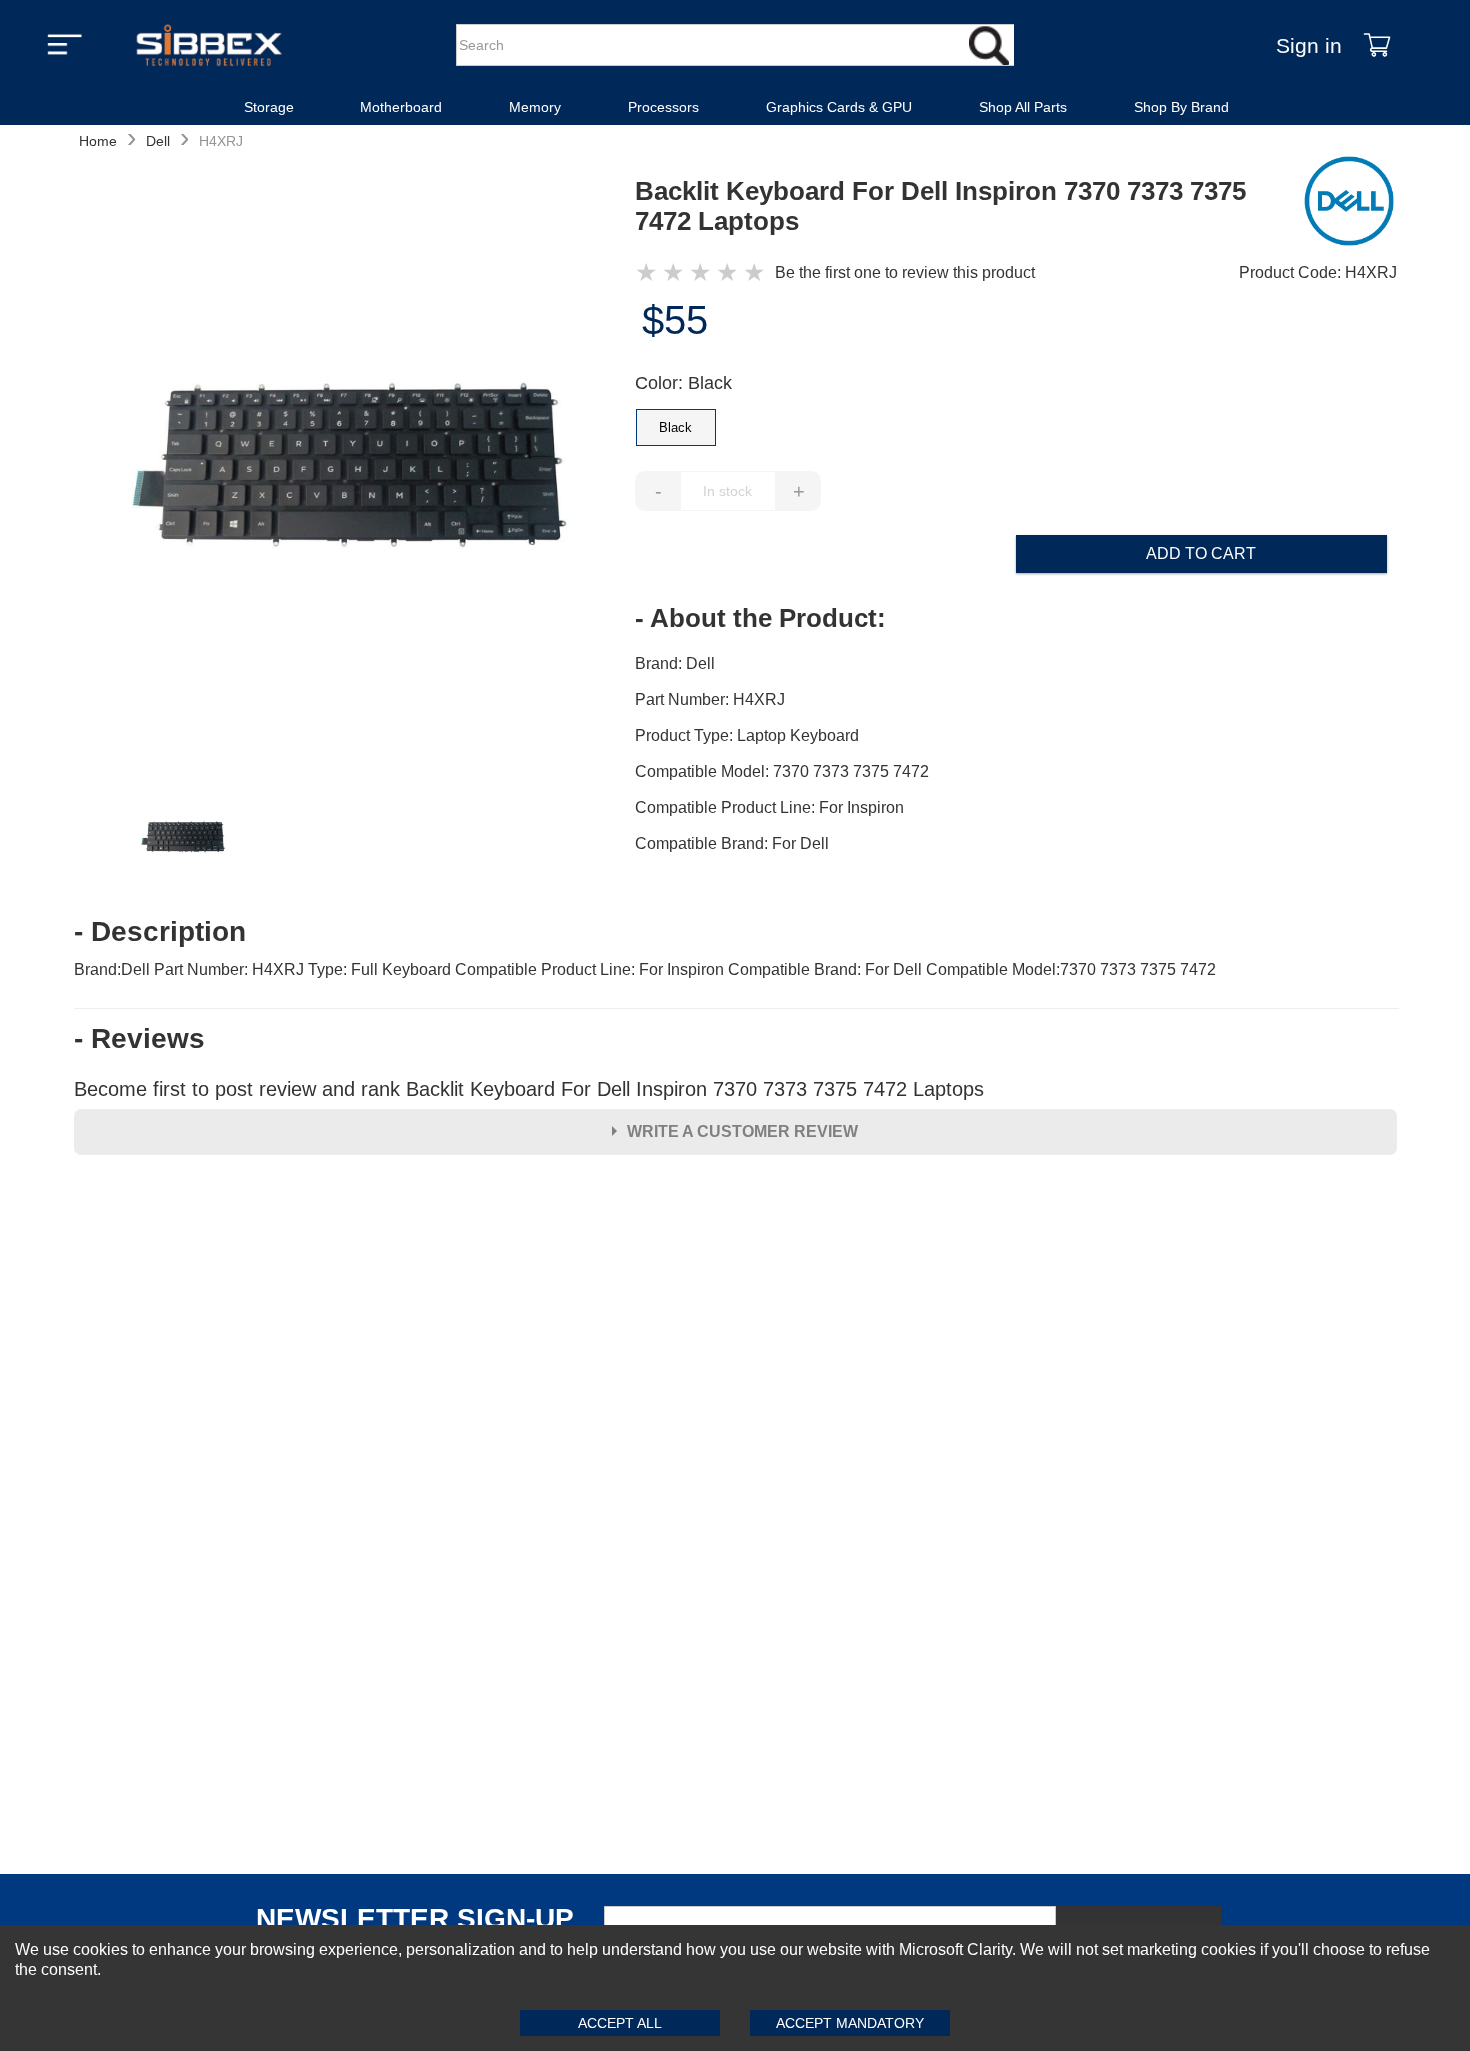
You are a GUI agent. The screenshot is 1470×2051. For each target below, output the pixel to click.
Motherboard (401, 107)
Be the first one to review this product (905, 272)
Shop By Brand (1181, 107)
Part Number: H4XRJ (710, 699)
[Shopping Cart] (1377, 45)
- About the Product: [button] (760, 618)
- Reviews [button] (139, 1039)
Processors (663, 107)
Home (98, 141)
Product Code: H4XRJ (1318, 272)
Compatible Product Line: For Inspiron (769, 807)
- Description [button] (160, 932)
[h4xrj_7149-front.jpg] (354, 469)
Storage (269, 107)
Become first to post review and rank (529, 1089)
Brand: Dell (675, 663)
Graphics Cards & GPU (839, 107)
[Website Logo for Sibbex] (209, 45)
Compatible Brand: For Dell (732, 843)
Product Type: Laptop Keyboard (747, 735)
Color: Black (683, 383)
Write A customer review (742, 1131)
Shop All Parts (1023, 107)
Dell (158, 141)
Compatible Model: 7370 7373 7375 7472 (782, 771)
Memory (535, 107)
